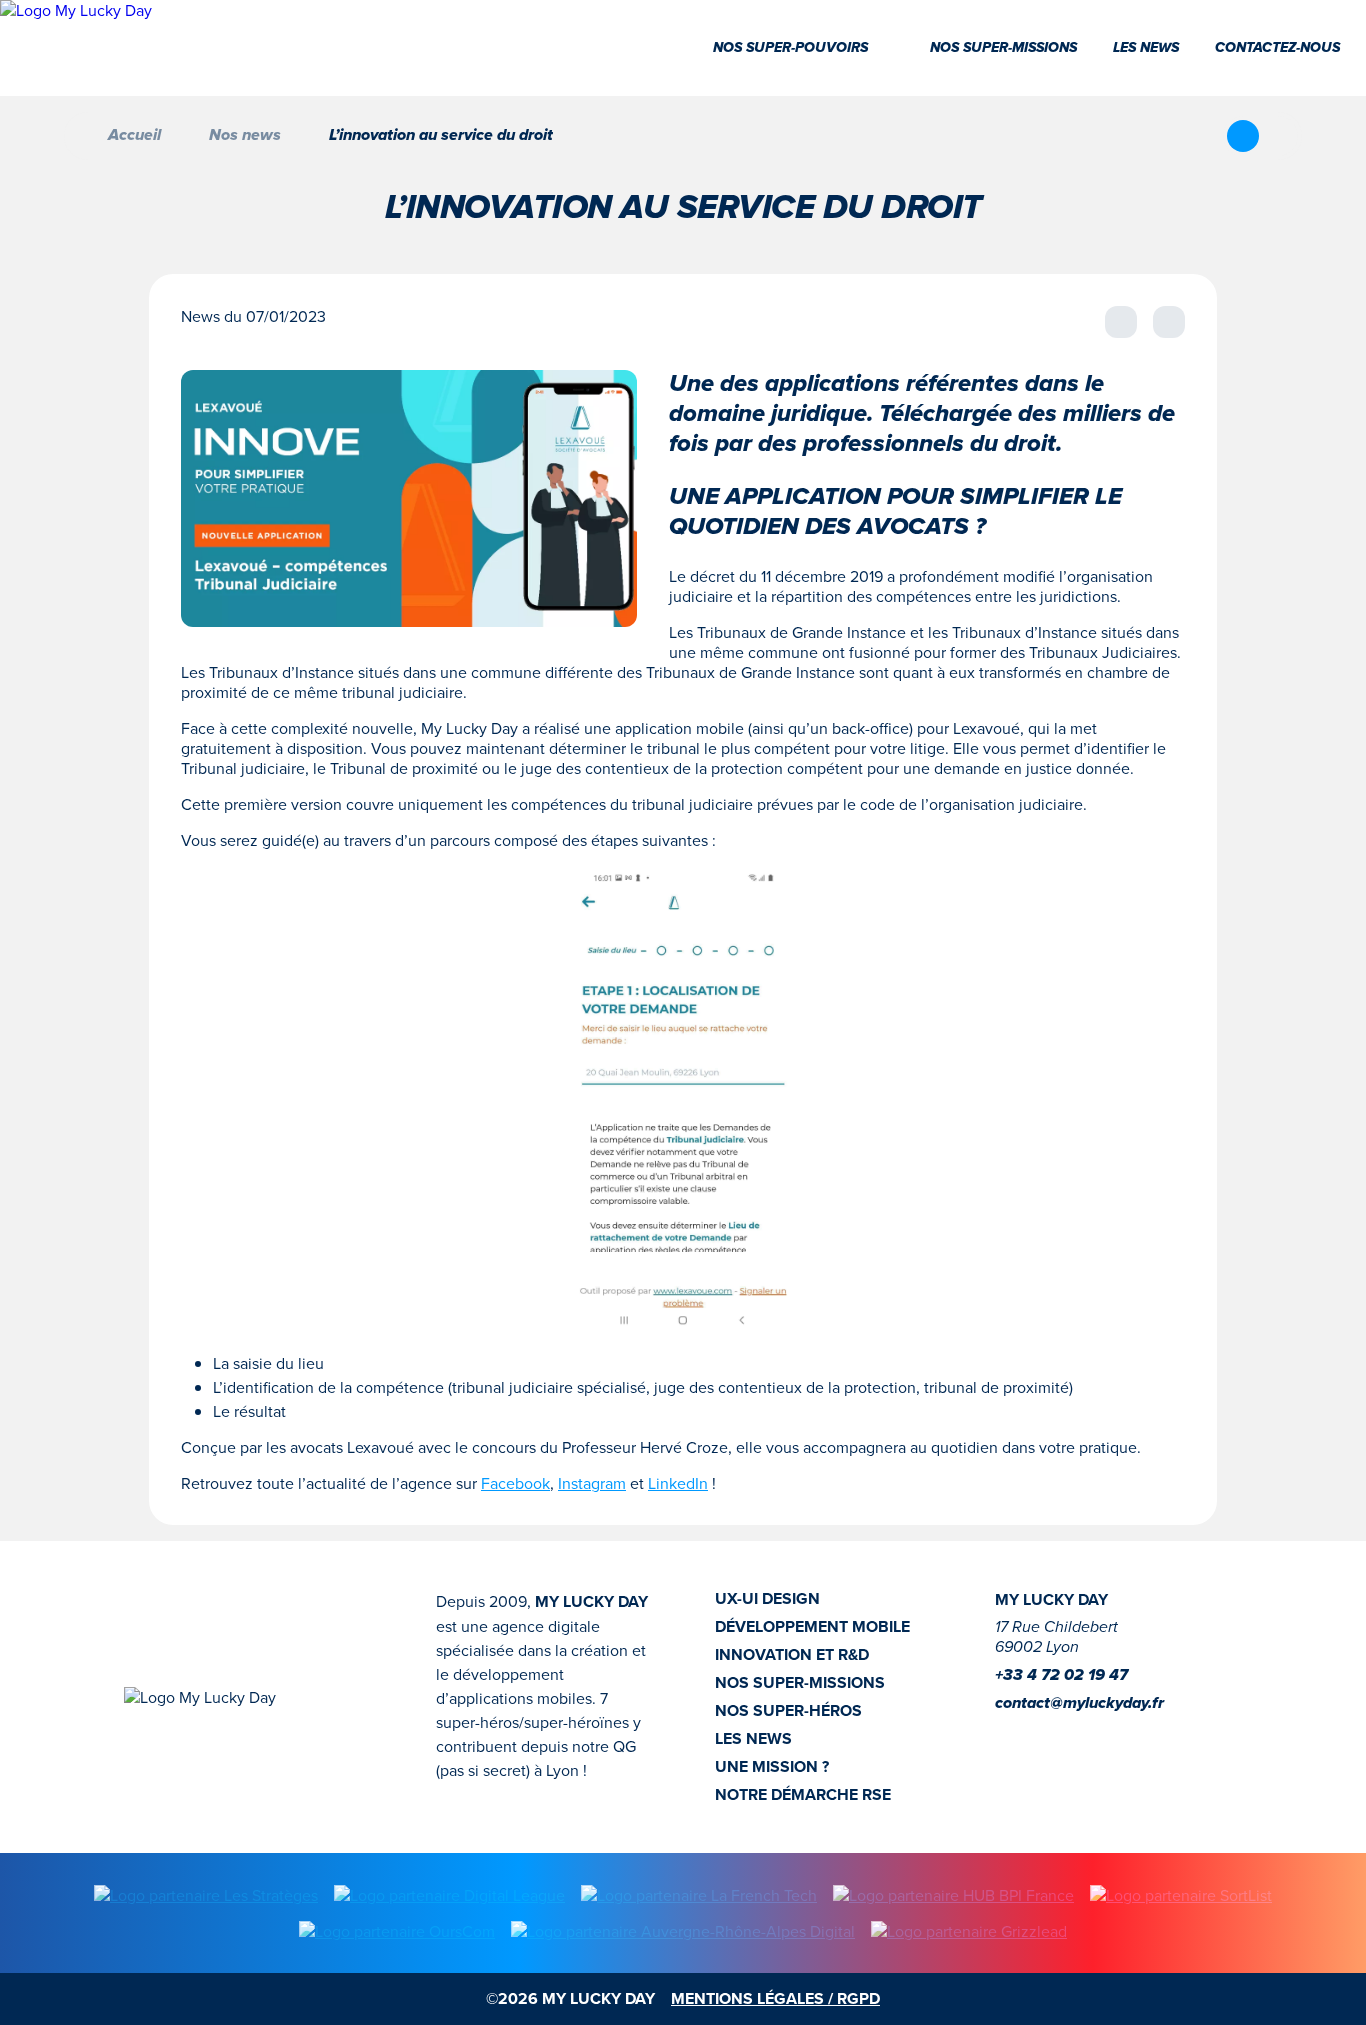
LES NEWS (753, 1739)
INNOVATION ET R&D (792, 1655)
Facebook (515, 1483)
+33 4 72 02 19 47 (1061, 1676)
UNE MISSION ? (772, 1767)
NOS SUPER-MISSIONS (800, 1683)
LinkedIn (678, 1483)
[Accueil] (76, 48)
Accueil (134, 136)
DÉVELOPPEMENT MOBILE (812, 1627)
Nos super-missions (1003, 48)
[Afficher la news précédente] (1121, 322)
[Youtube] (1071, 1734)
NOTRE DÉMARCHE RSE (803, 1795)
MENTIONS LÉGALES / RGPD (775, 1999)
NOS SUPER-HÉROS (788, 1711)
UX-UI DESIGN (767, 1599)
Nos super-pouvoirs (790, 48)
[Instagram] (1007, 1734)
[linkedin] (1039, 1734)
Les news (1146, 48)
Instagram (592, 1483)
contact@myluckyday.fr (1079, 1704)
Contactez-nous (1277, 48)
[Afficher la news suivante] (1169, 322)
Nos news (245, 136)
